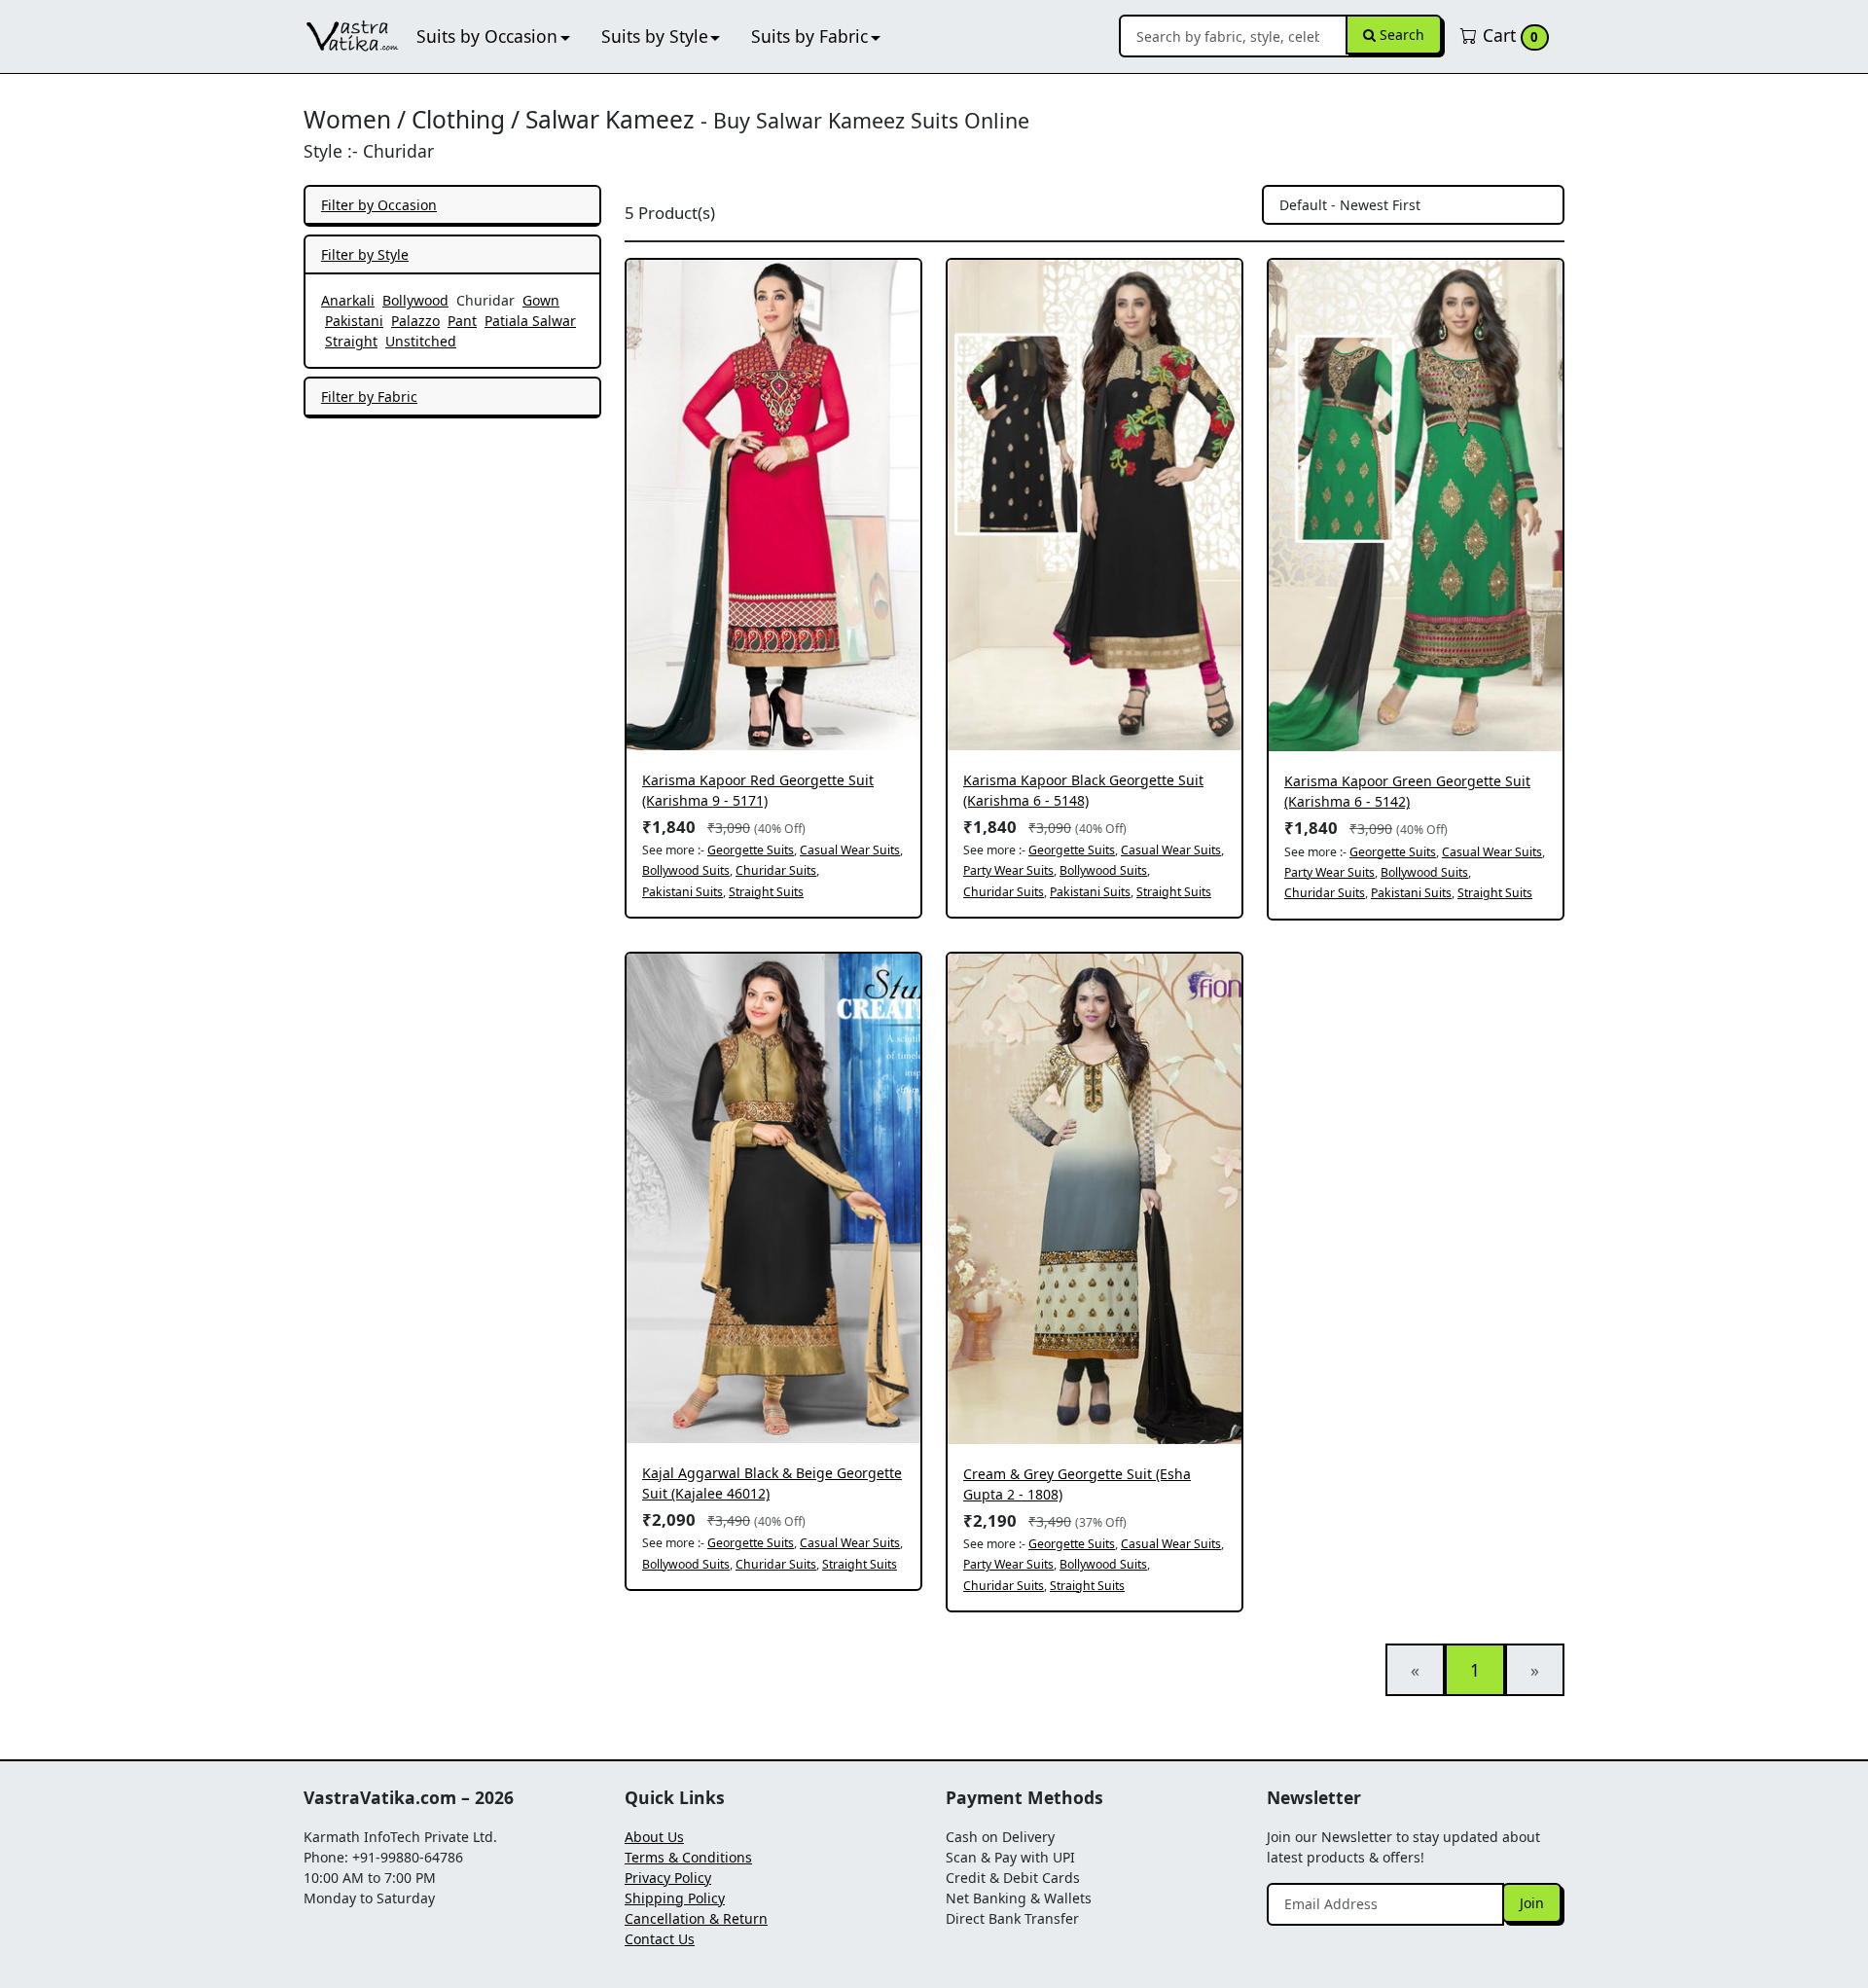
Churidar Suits (776, 870)
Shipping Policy (675, 1898)
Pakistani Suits (683, 892)
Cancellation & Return (696, 1918)
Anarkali (348, 300)
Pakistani (354, 321)
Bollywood (415, 300)
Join (1532, 1903)
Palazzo (415, 321)
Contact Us (660, 1939)
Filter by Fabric (369, 397)
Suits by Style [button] (655, 36)
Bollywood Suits (686, 870)
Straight (351, 341)
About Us (654, 1837)
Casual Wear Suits (850, 850)
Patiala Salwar (530, 321)
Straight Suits (766, 892)
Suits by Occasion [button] (487, 36)
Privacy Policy (668, 1878)
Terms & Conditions (688, 1857)
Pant (462, 321)
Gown (541, 300)
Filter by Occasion (379, 205)
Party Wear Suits (1008, 870)
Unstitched (421, 341)
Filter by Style (365, 254)
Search (1400, 35)
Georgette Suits (751, 850)
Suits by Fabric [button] (809, 36)
